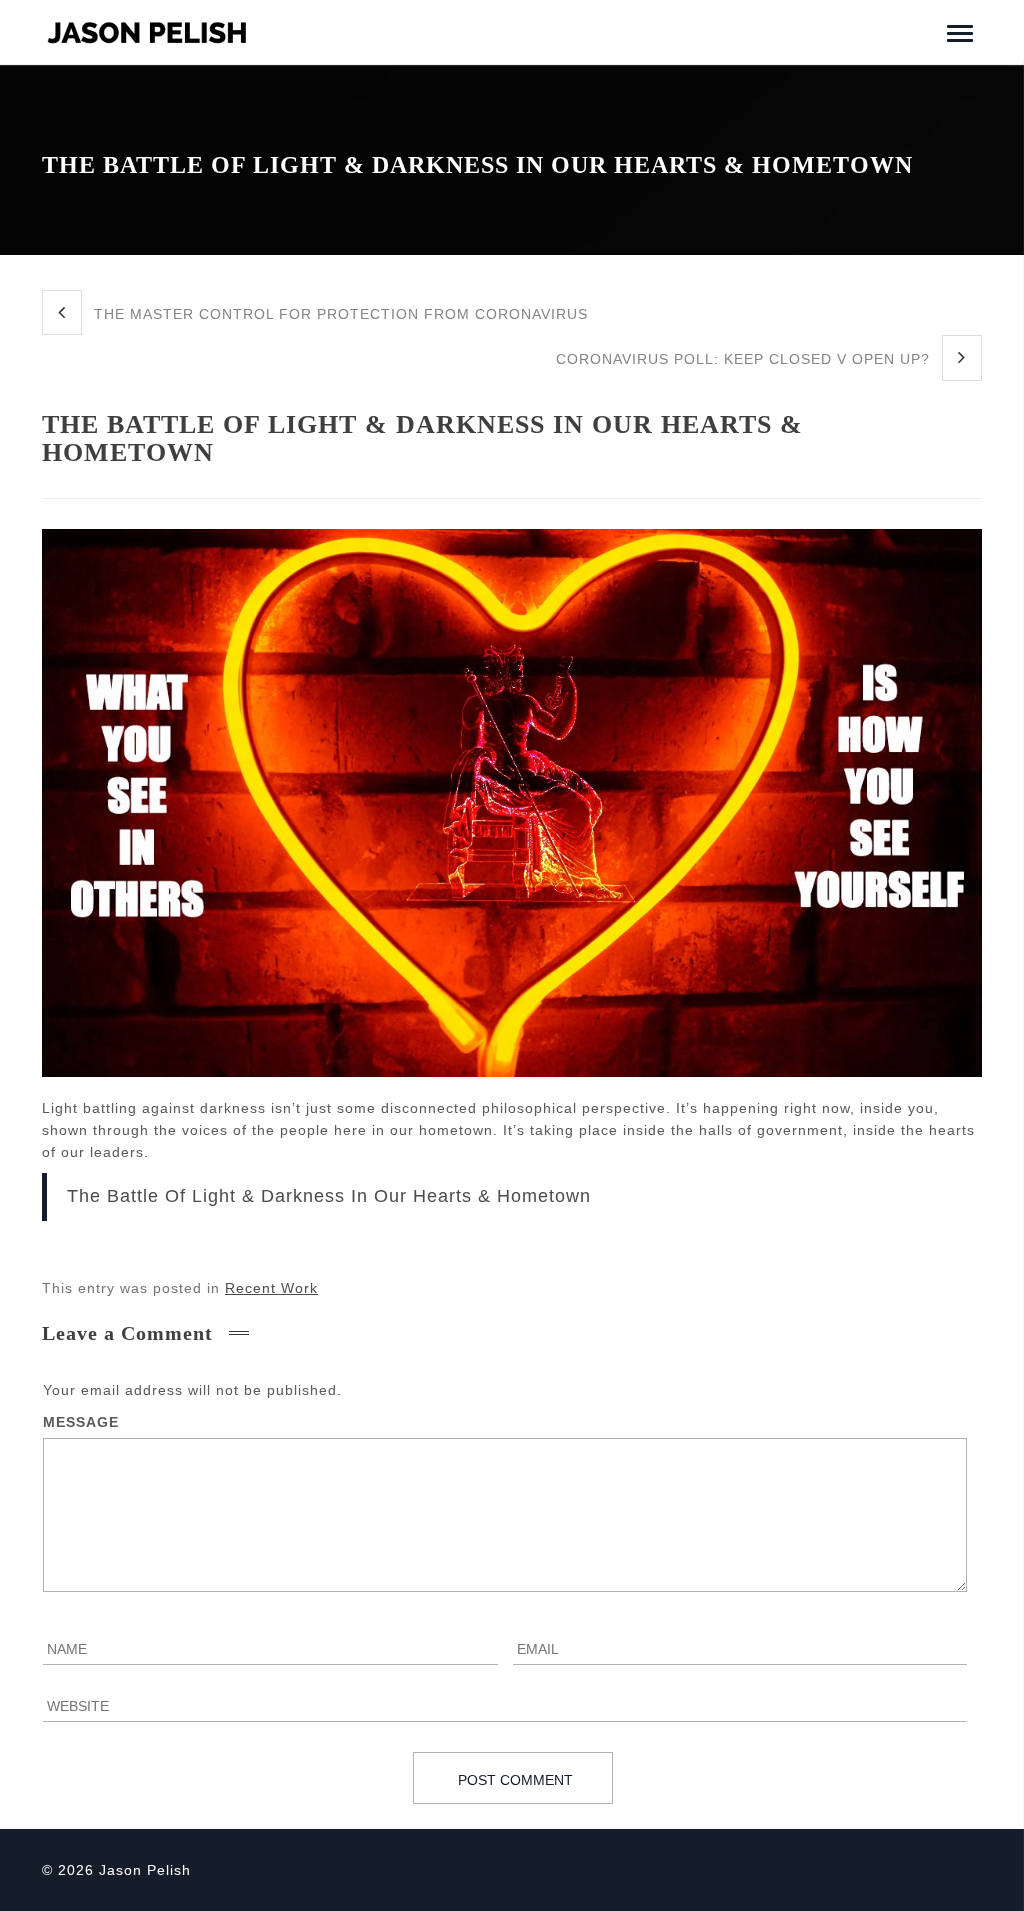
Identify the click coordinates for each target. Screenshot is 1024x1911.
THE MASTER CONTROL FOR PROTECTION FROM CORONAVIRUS (338, 314)
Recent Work (271, 1288)
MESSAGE (81, 1422)
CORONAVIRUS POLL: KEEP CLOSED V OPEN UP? (745, 359)
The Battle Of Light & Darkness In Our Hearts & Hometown (329, 1196)
